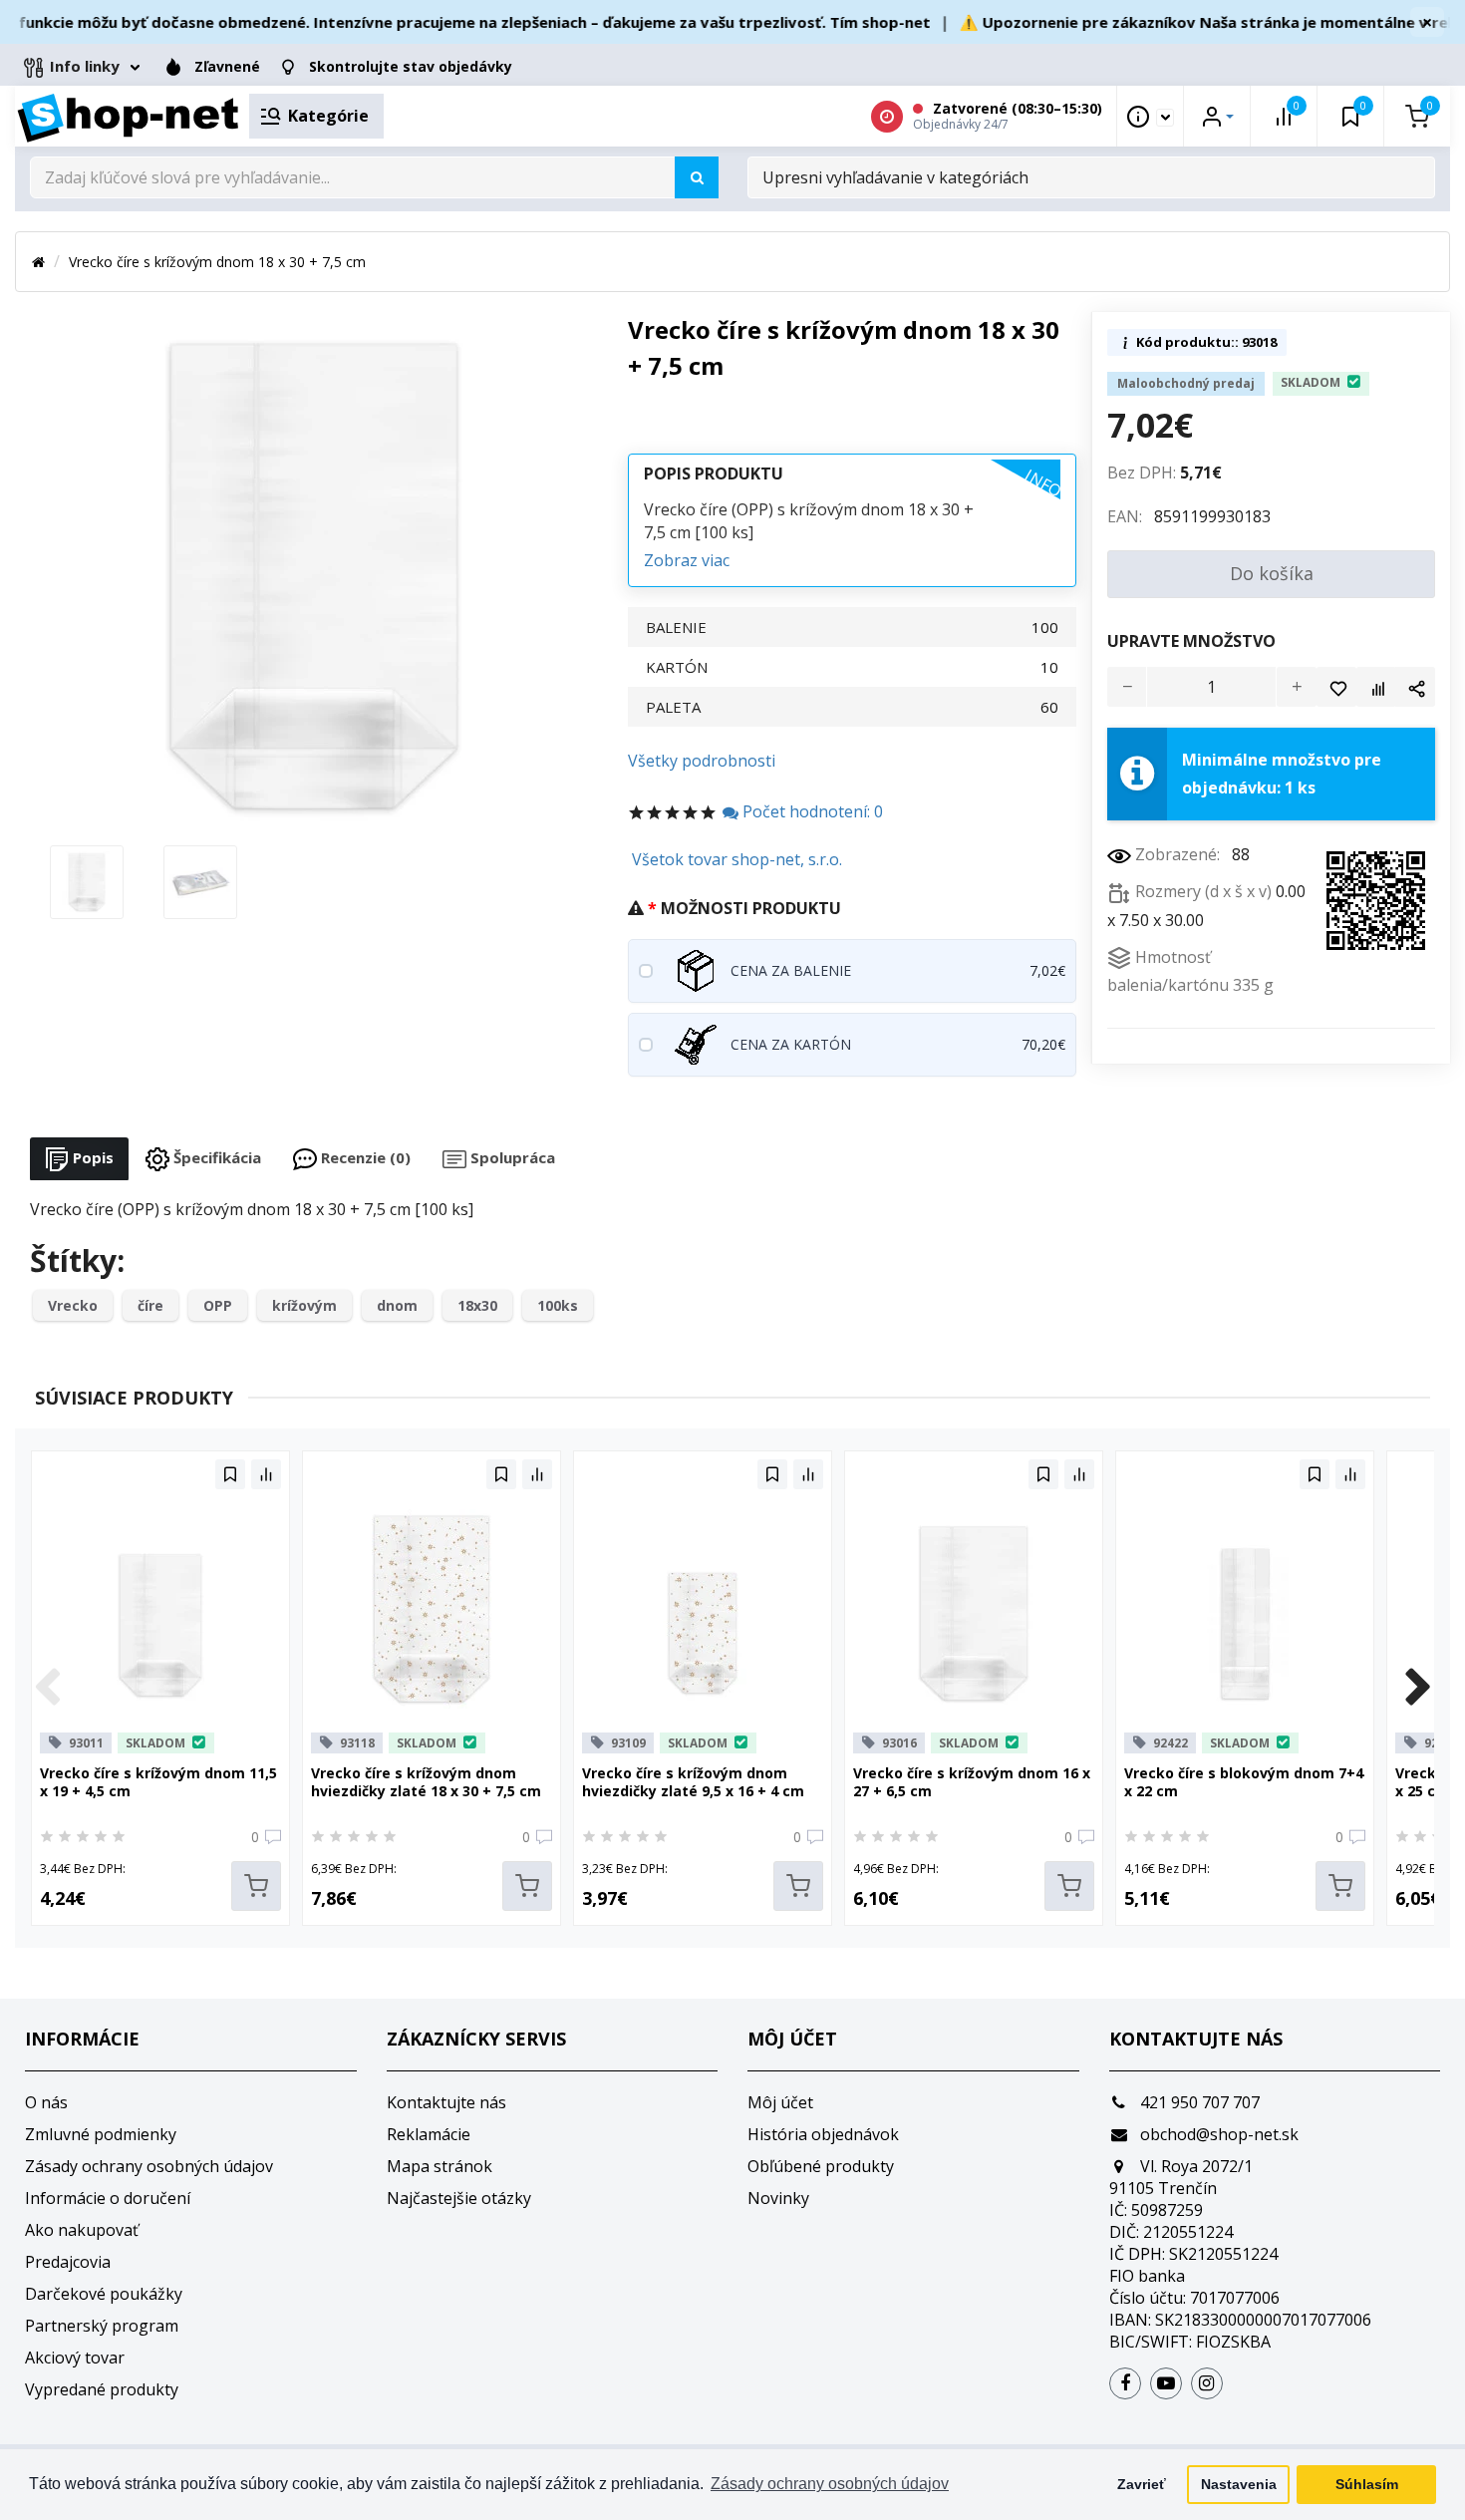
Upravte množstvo (1191, 641)
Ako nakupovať (82, 2230)
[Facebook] (1125, 2383)
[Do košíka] (256, 1886)
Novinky (778, 2198)
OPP (218, 1305)
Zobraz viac (687, 560)
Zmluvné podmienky (101, 2134)
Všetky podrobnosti (702, 761)
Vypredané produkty (102, 2389)
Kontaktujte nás (446, 2102)
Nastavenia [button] (1239, 2484)
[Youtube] (1166, 2383)
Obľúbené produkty (821, 2166)
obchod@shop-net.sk (1217, 2134)
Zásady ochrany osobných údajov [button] (830, 2484)
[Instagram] (1207, 2383)
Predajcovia (68, 2262)
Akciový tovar (75, 2358)
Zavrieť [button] (1142, 2484)
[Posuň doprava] (1418, 1689)
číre (150, 1305)
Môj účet (780, 2102)
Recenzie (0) (364, 1157)
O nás (46, 2102)
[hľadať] (697, 177)
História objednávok (823, 2134)
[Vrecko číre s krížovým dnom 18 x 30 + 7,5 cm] (87, 880)
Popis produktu (714, 473)
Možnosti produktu (751, 908)
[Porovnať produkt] (1376, 687)
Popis (91, 1157)
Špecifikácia (215, 1157)
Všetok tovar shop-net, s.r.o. (737, 859)
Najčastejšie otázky (459, 2198)
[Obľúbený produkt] (1336, 687)
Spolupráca (511, 1157)
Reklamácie (429, 2134)
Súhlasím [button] (1367, 2484)
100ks (558, 1305)
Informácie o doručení (108, 2198)
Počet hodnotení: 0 (811, 811)
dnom (397, 1305)
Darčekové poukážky (104, 2294)
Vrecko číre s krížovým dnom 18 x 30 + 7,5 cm (217, 262)
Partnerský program (102, 2326)
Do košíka (1272, 573)
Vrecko (73, 1305)
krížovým (304, 1305)
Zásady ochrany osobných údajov (149, 2166)
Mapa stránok (439, 2166)
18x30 (477, 1305)
